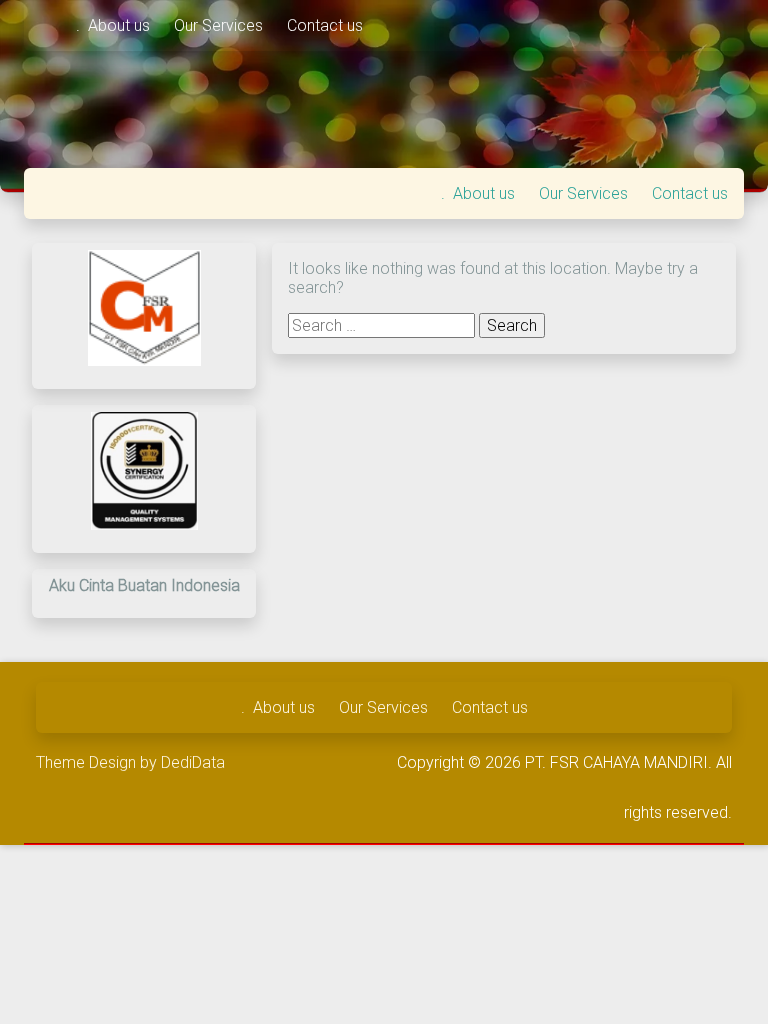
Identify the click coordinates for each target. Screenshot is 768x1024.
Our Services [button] (220, 25)
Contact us (325, 25)
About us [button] (121, 25)
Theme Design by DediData (130, 762)
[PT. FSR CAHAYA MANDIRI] (50, 25)
